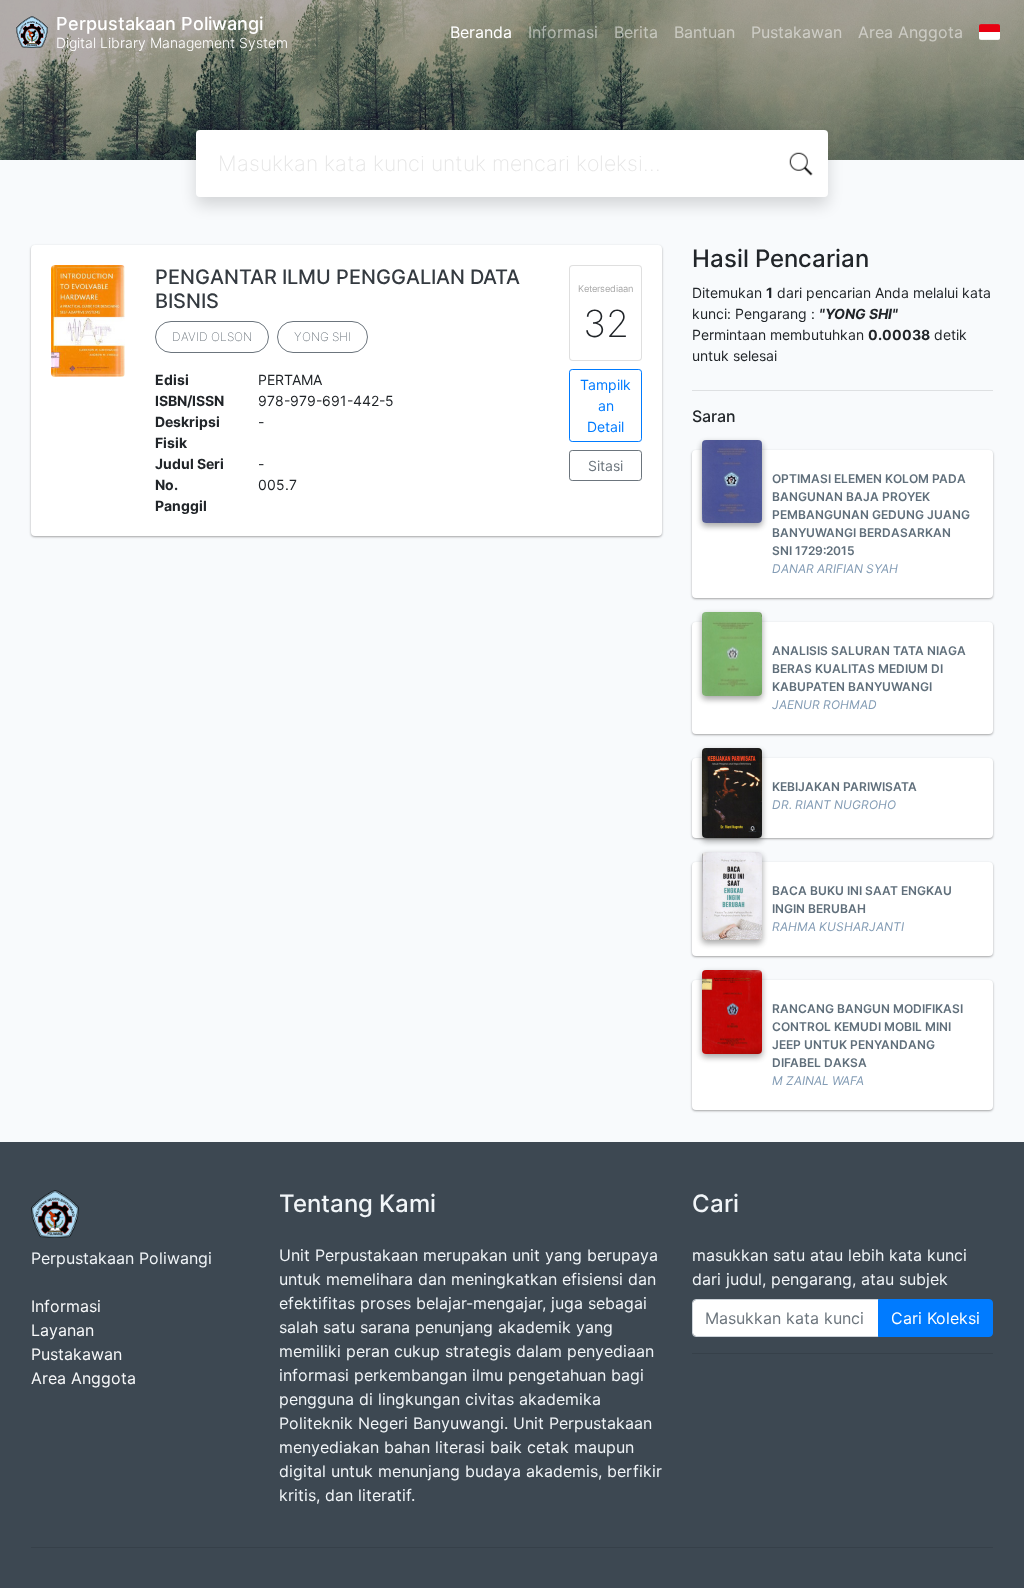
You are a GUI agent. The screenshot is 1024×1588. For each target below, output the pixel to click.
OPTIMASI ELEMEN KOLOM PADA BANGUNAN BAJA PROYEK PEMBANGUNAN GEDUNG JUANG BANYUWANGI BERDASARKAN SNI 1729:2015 (871, 514)
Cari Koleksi (935, 1318)
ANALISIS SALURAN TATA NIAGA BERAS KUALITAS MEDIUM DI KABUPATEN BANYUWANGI (869, 668)
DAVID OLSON (212, 336)
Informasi (563, 32)
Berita (636, 32)
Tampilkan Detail (605, 405)
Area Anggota (910, 32)
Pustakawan (796, 32)
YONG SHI (322, 336)
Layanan (62, 1330)
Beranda (481, 32)
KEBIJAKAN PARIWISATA (844, 786)
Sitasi (605, 465)
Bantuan (704, 32)
